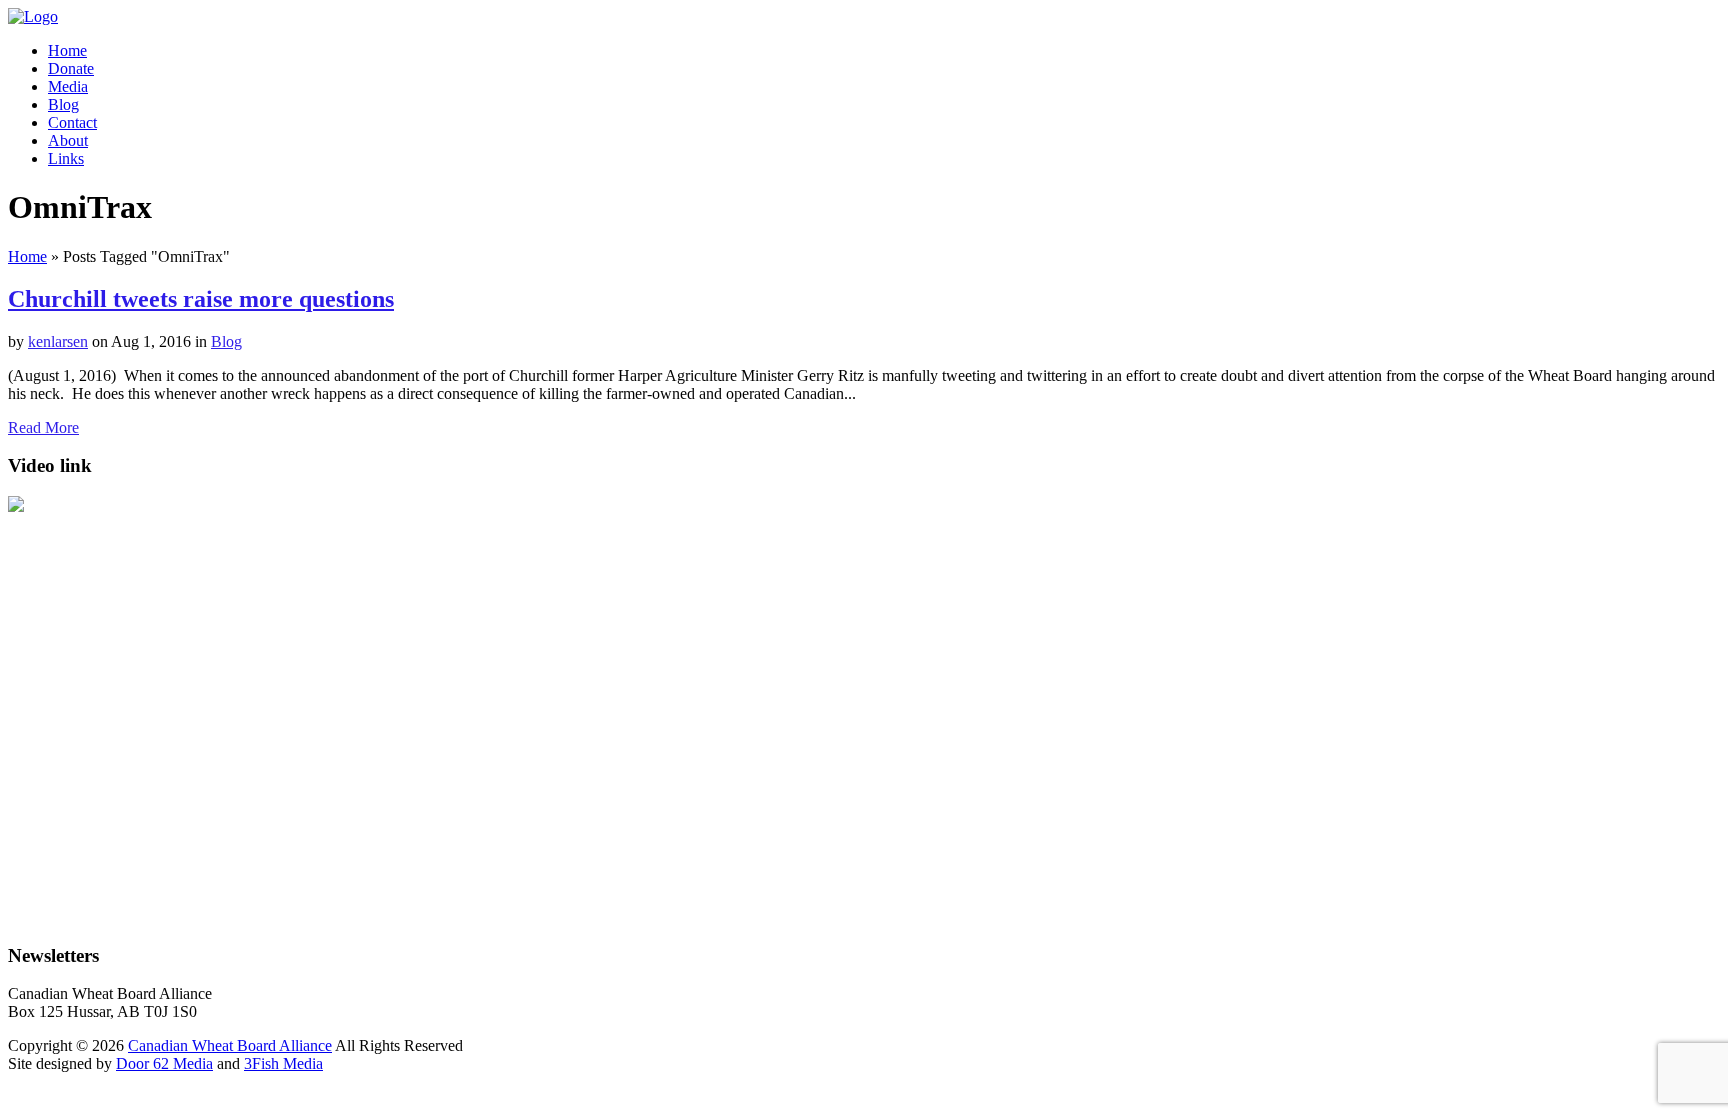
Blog (63, 104)
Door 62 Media (164, 1063)
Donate (71, 68)
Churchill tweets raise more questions (201, 299)
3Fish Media (283, 1063)
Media (68, 86)
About (68, 140)
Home (67, 50)
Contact (72, 122)
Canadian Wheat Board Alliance (230, 1045)
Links (66, 158)
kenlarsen (58, 341)
